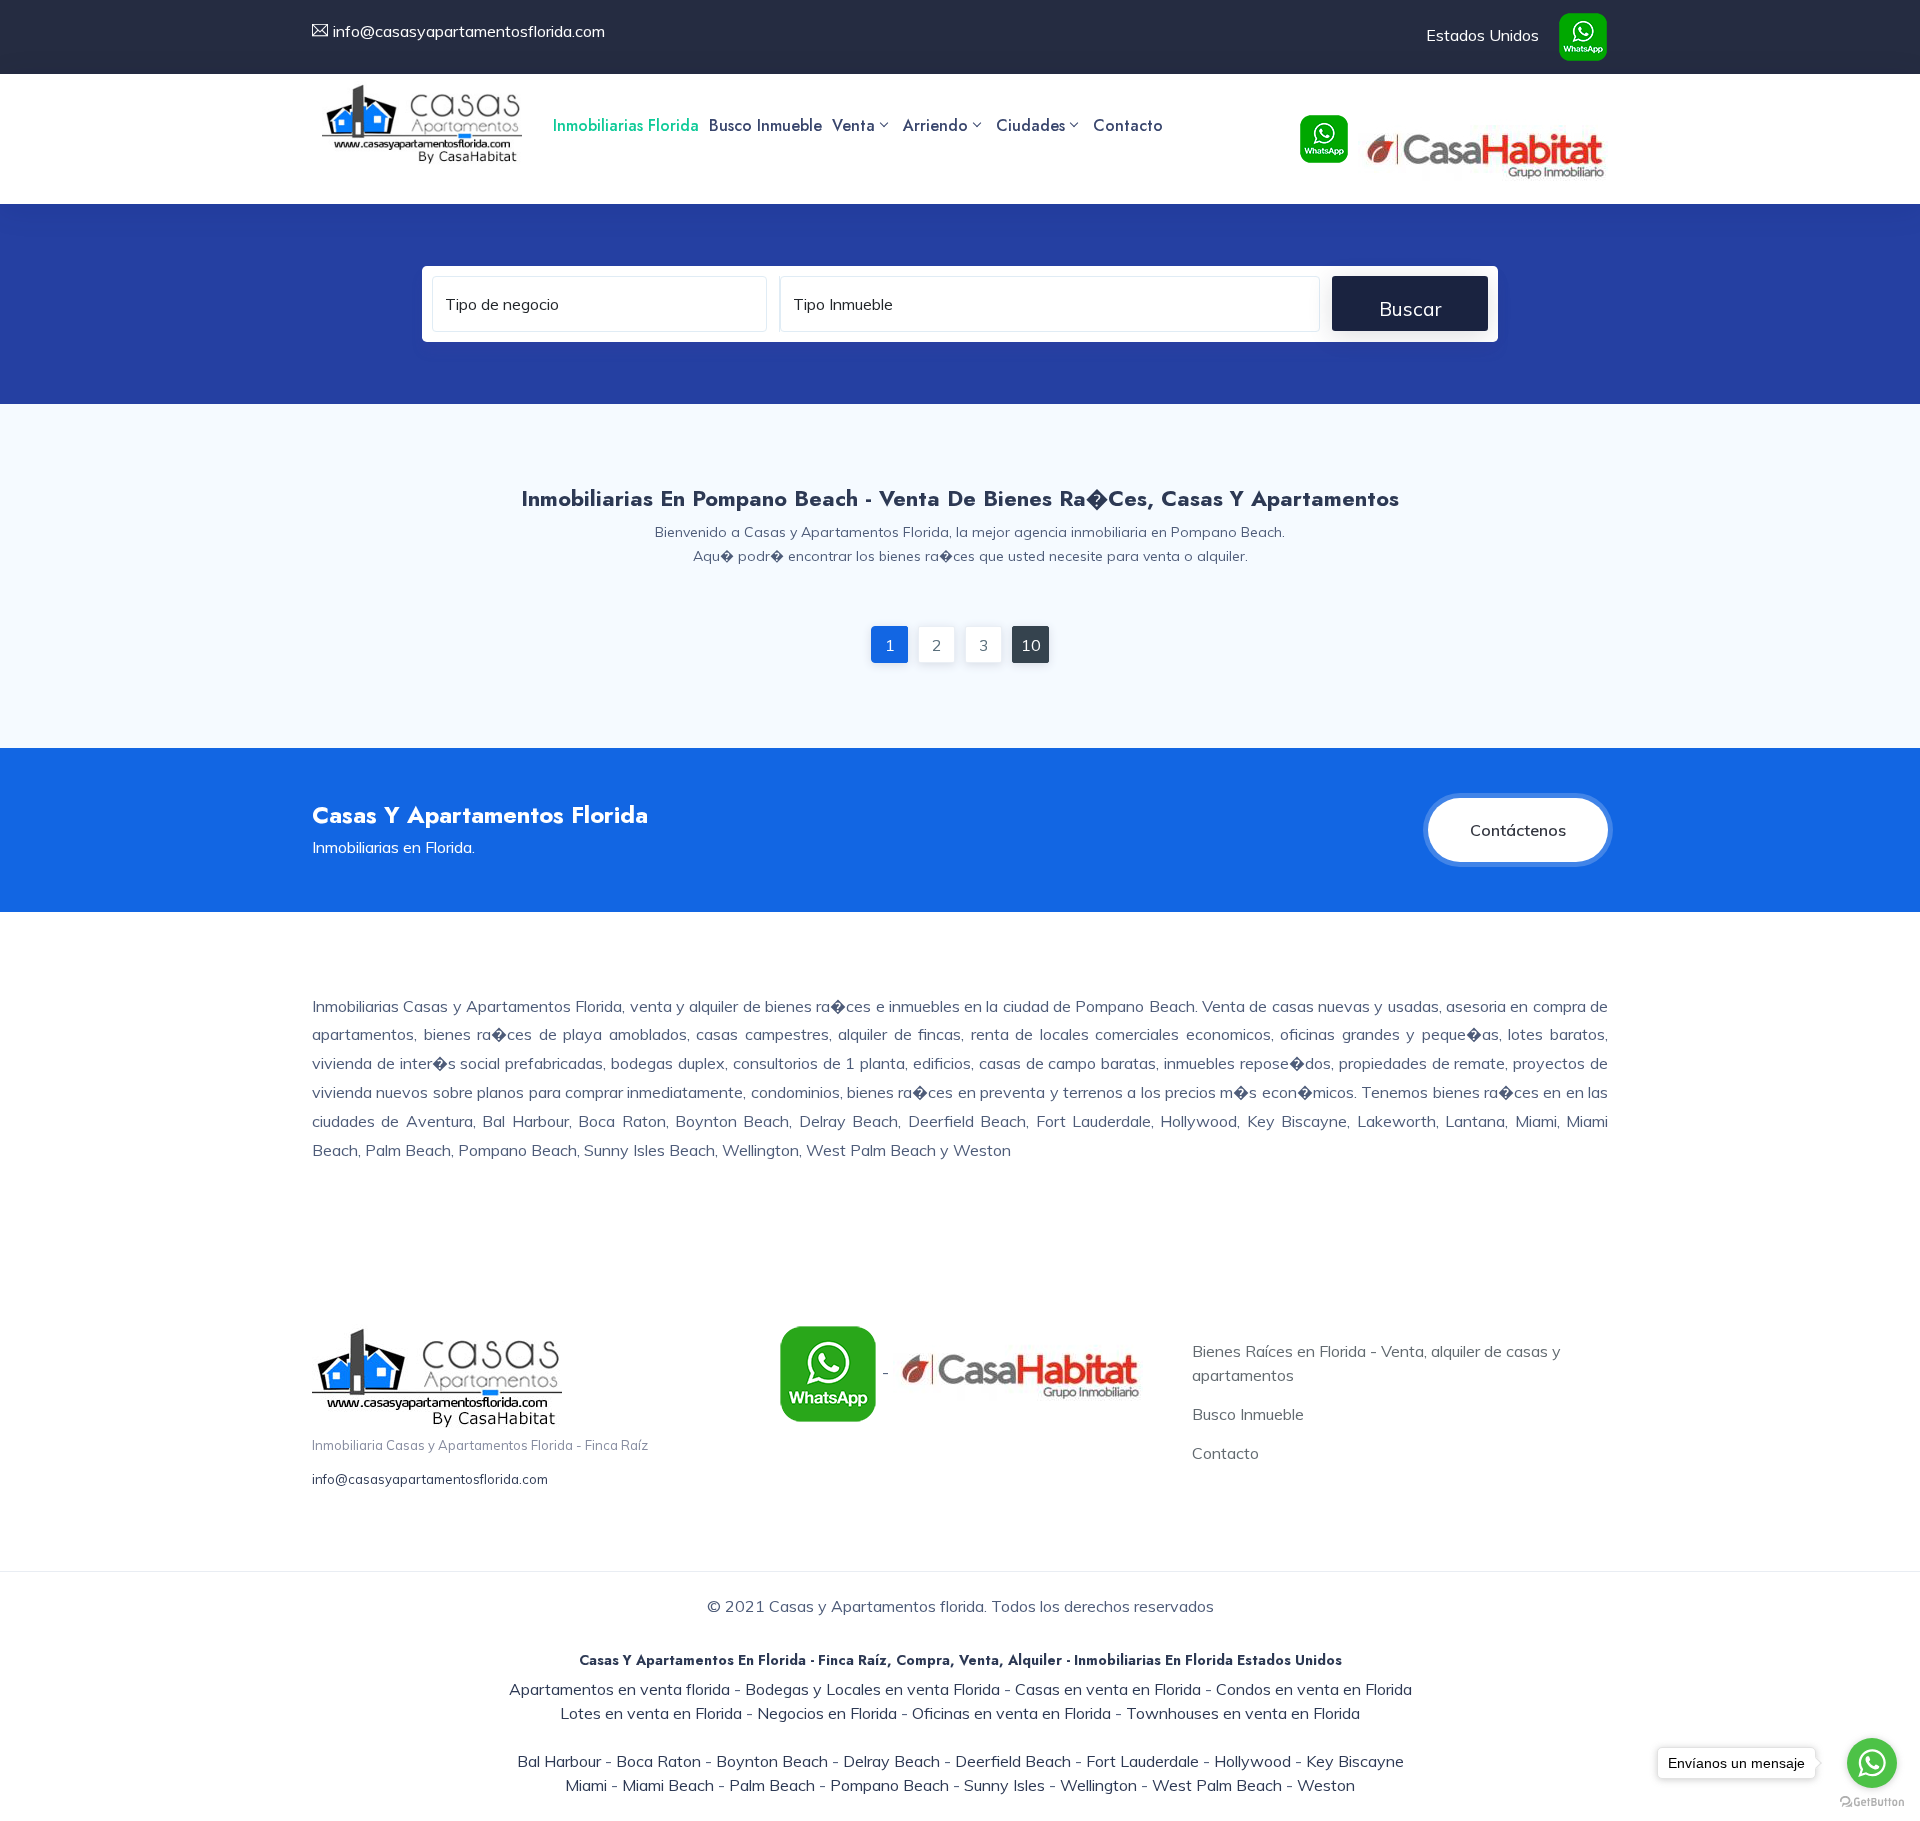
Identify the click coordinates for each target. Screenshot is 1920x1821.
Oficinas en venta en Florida (1011, 1713)
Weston (1326, 1785)
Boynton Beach (772, 1761)
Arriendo (935, 125)
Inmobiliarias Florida (626, 125)
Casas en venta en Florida (1108, 1689)
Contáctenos (1518, 830)
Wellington (1098, 1785)
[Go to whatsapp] (1872, 1763)
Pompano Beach (889, 1785)
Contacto (1128, 125)
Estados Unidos (1482, 35)
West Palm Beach (1217, 1785)
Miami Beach (668, 1785)
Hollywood (1252, 1761)
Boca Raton (658, 1761)
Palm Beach (772, 1785)
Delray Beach (891, 1761)
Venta (853, 125)
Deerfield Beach (1013, 1761)
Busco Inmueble (765, 125)
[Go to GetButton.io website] (1872, 1801)
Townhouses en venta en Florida (1243, 1713)
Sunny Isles (1004, 1785)
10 (1031, 645)
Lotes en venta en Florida (651, 1713)
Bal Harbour (559, 1761)
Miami (586, 1785)
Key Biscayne (1355, 1761)
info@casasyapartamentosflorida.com (430, 1479)
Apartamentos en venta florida (619, 1689)
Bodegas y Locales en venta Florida (872, 1689)
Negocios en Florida (827, 1713)
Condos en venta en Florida (1314, 1689)
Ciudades (1030, 125)
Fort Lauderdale (1142, 1761)
